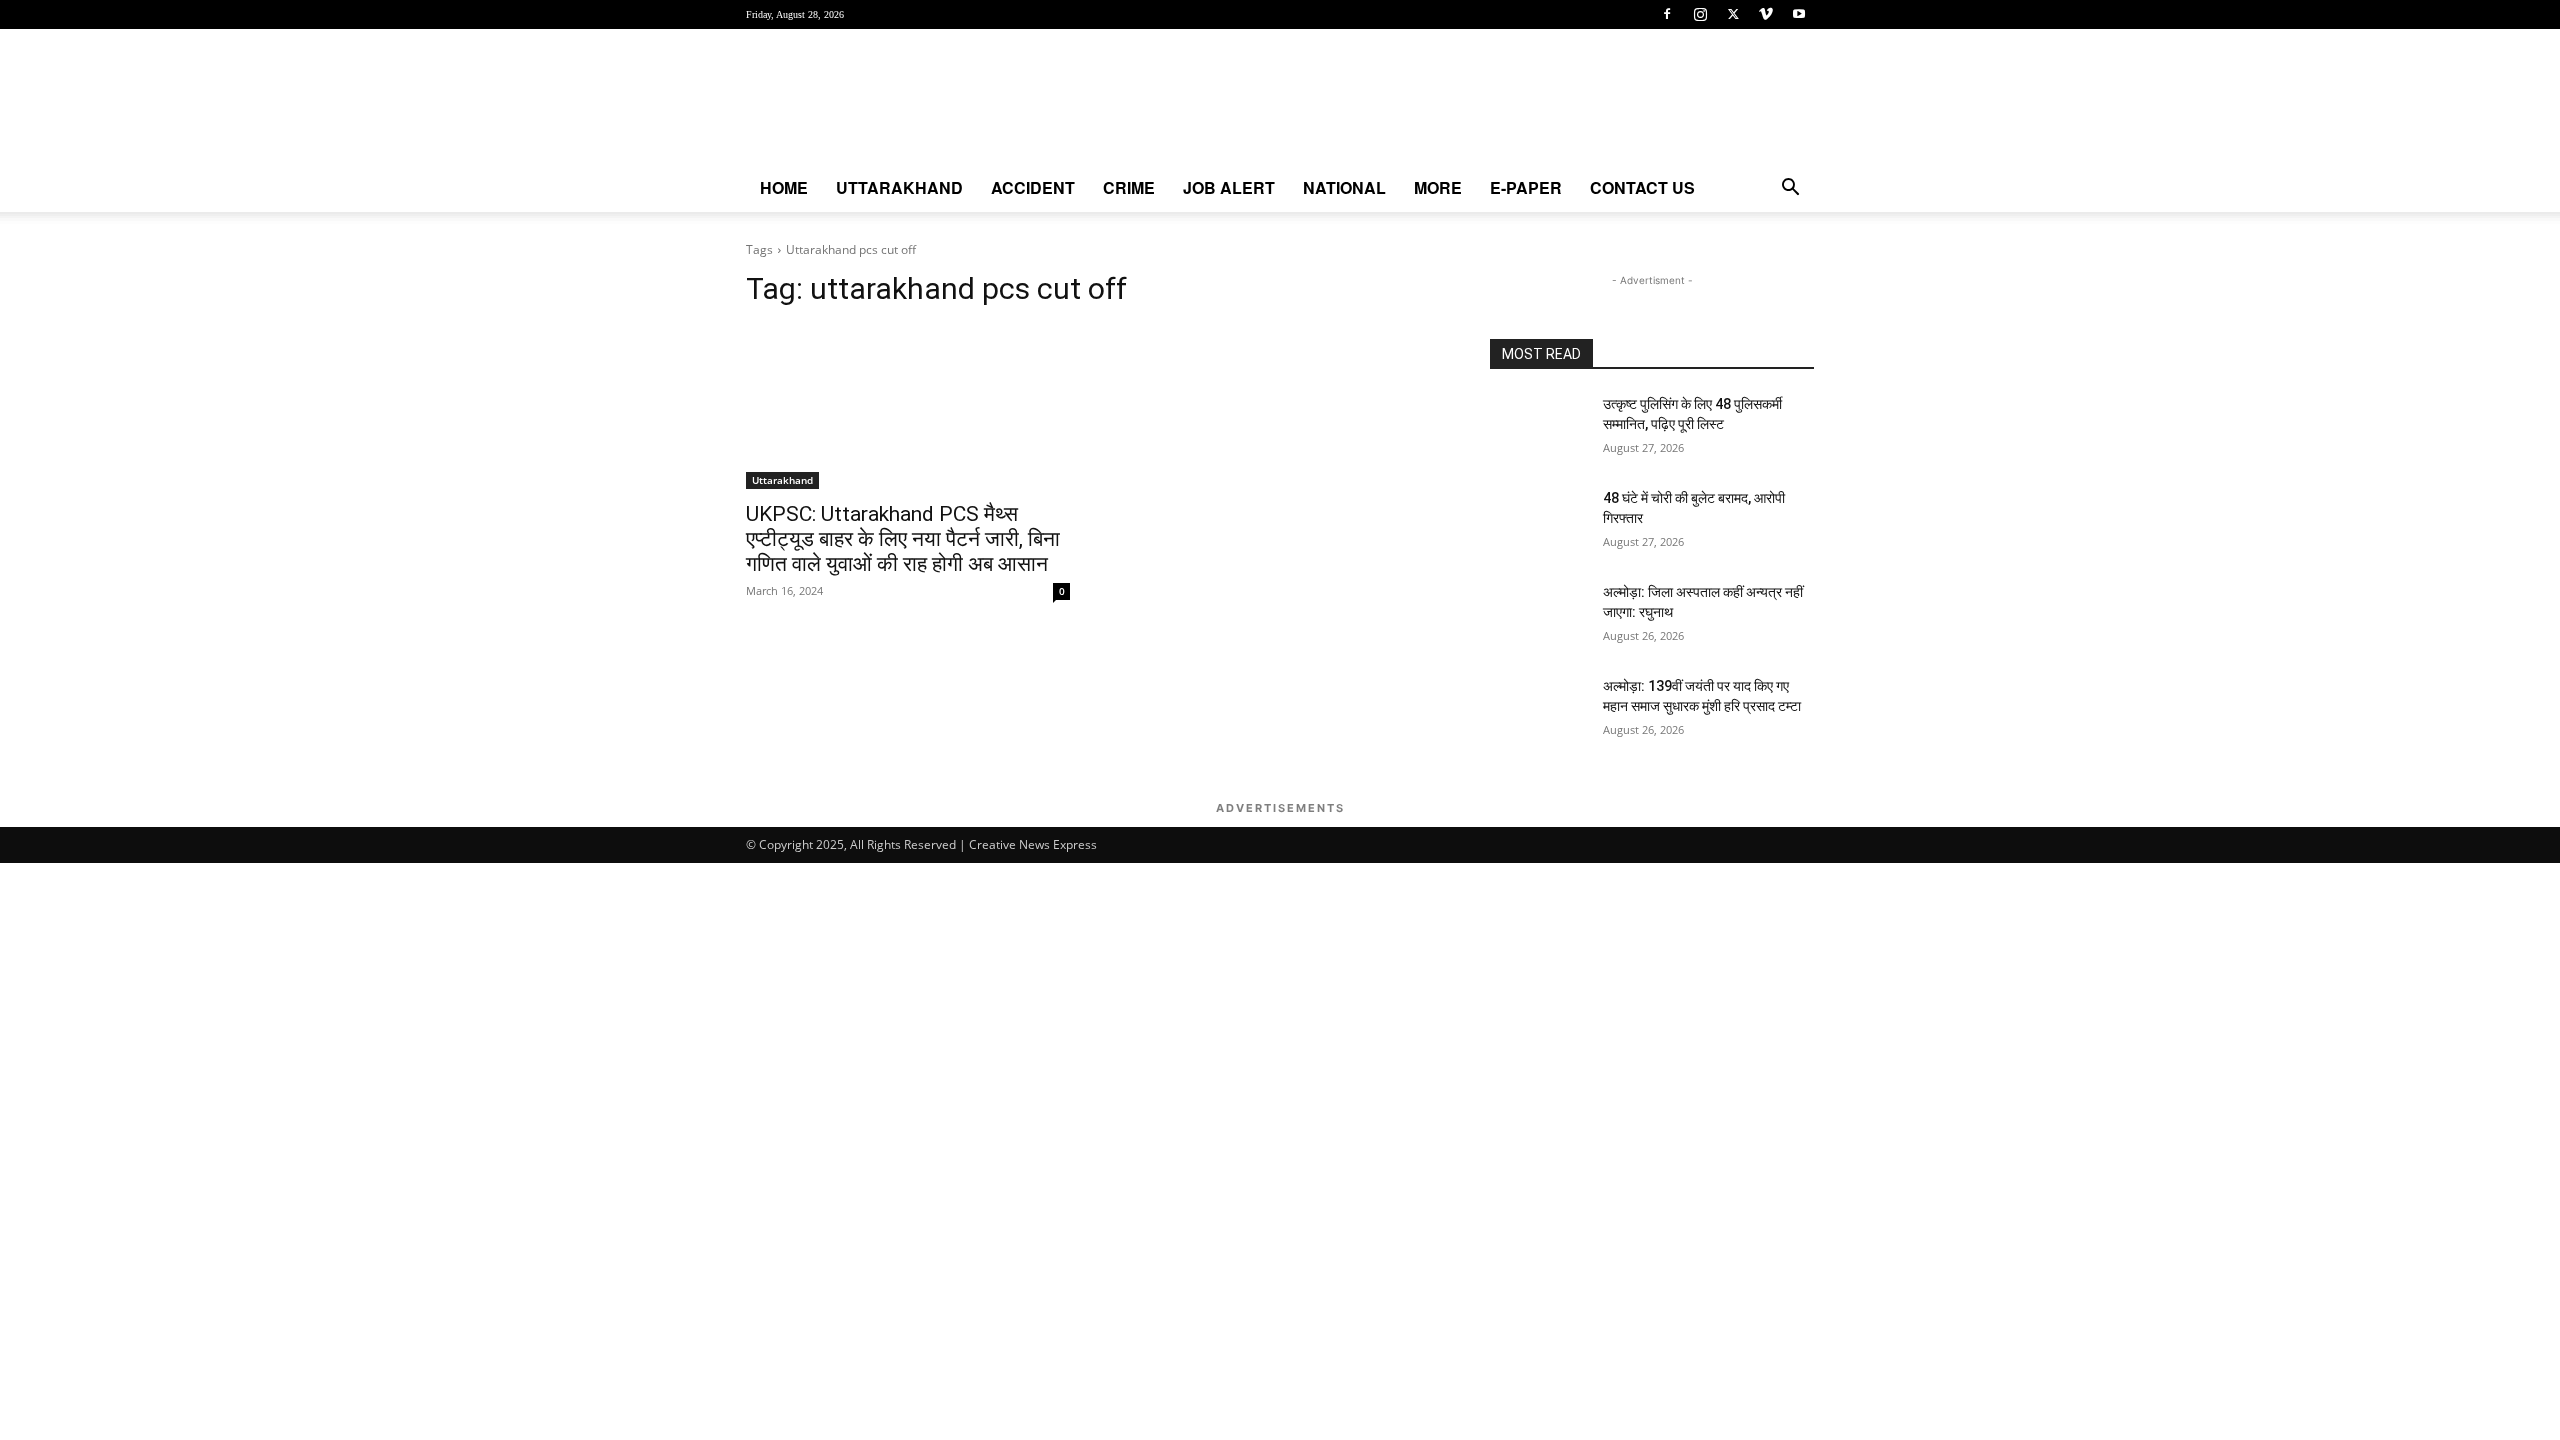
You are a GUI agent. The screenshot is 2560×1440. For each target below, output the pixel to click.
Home (784, 187)
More (1438, 187)
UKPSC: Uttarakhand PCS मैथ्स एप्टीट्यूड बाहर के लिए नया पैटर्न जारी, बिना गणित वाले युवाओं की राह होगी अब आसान (903, 539)
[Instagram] (1700, 14)
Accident (1033, 187)
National (1344, 187)
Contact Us (1642, 187)
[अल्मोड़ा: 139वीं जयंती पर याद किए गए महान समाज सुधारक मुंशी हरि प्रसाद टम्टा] (1538, 711)
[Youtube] (1799, 14)
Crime (1129, 187)
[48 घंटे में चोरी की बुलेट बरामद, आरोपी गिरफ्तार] (1538, 523)
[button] (1790, 189)
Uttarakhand (899, 187)
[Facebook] (1667, 14)
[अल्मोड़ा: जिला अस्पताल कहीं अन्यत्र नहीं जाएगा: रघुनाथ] (1538, 617)
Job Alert (1229, 187)
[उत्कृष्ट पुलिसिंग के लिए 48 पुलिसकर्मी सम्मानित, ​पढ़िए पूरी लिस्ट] (1538, 429)
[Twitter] (1733, 14)
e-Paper (1526, 187)
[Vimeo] (1766, 14)
